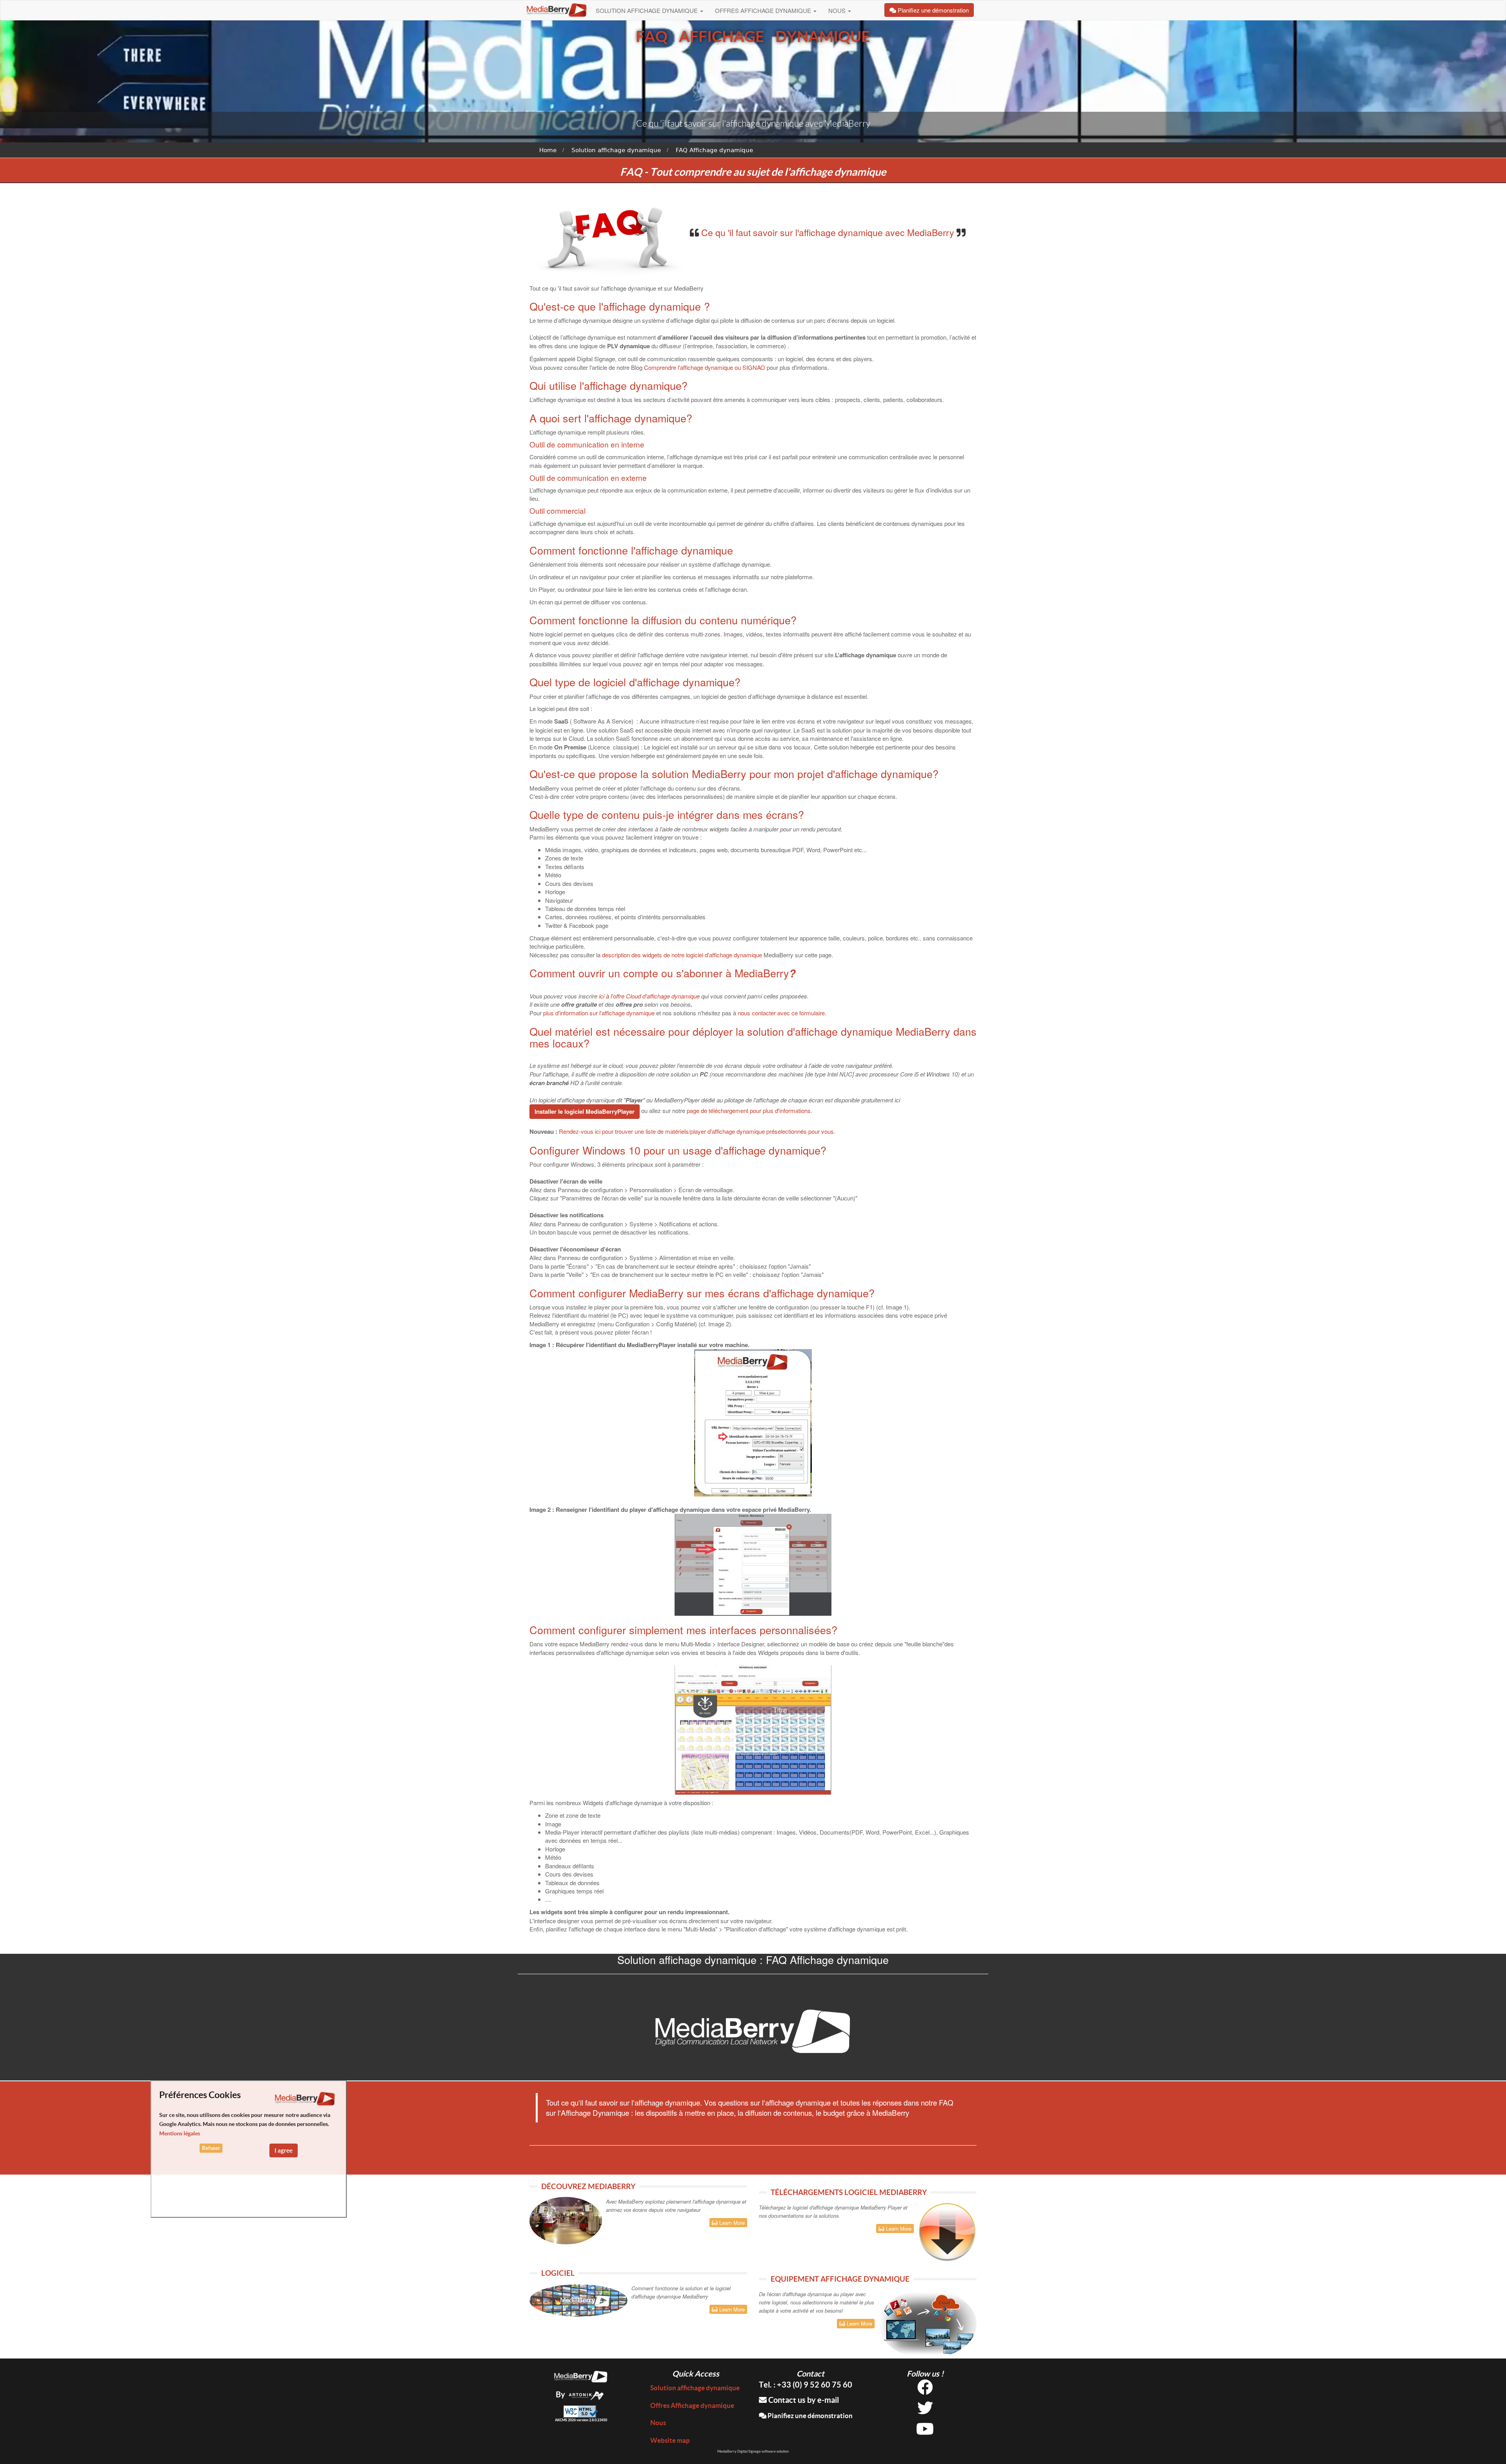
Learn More (731, 2223)
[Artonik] (586, 2394)
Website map (670, 2440)
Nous (838, 10)
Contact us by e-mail (803, 2400)
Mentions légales (180, 2133)
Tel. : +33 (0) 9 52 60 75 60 (806, 2385)
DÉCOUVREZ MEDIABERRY (588, 2186)
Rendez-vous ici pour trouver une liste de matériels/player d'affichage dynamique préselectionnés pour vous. (697, 1131)
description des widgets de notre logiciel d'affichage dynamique (682, 955)
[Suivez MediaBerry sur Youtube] (925, 2432)
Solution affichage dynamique (648, 10)
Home (548, 150)
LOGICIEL (558, 2273)
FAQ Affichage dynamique (714, 150)
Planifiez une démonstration (809, 2416)
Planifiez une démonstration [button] (932, 10)
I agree (284, 2150)
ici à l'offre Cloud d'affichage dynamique (649, 996)
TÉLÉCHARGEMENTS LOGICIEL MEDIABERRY (849, 2192)
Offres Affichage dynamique (764, 10)
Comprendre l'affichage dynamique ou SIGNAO (705, 367)
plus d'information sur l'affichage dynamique (599, 1013)
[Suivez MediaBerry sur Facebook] (925, 2390)
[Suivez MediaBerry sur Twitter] (925, 2411)
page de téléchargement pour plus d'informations (749, 1110)
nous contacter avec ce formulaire (781, 1013)
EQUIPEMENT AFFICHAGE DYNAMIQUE (840, 2279)
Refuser (211, 2148)
